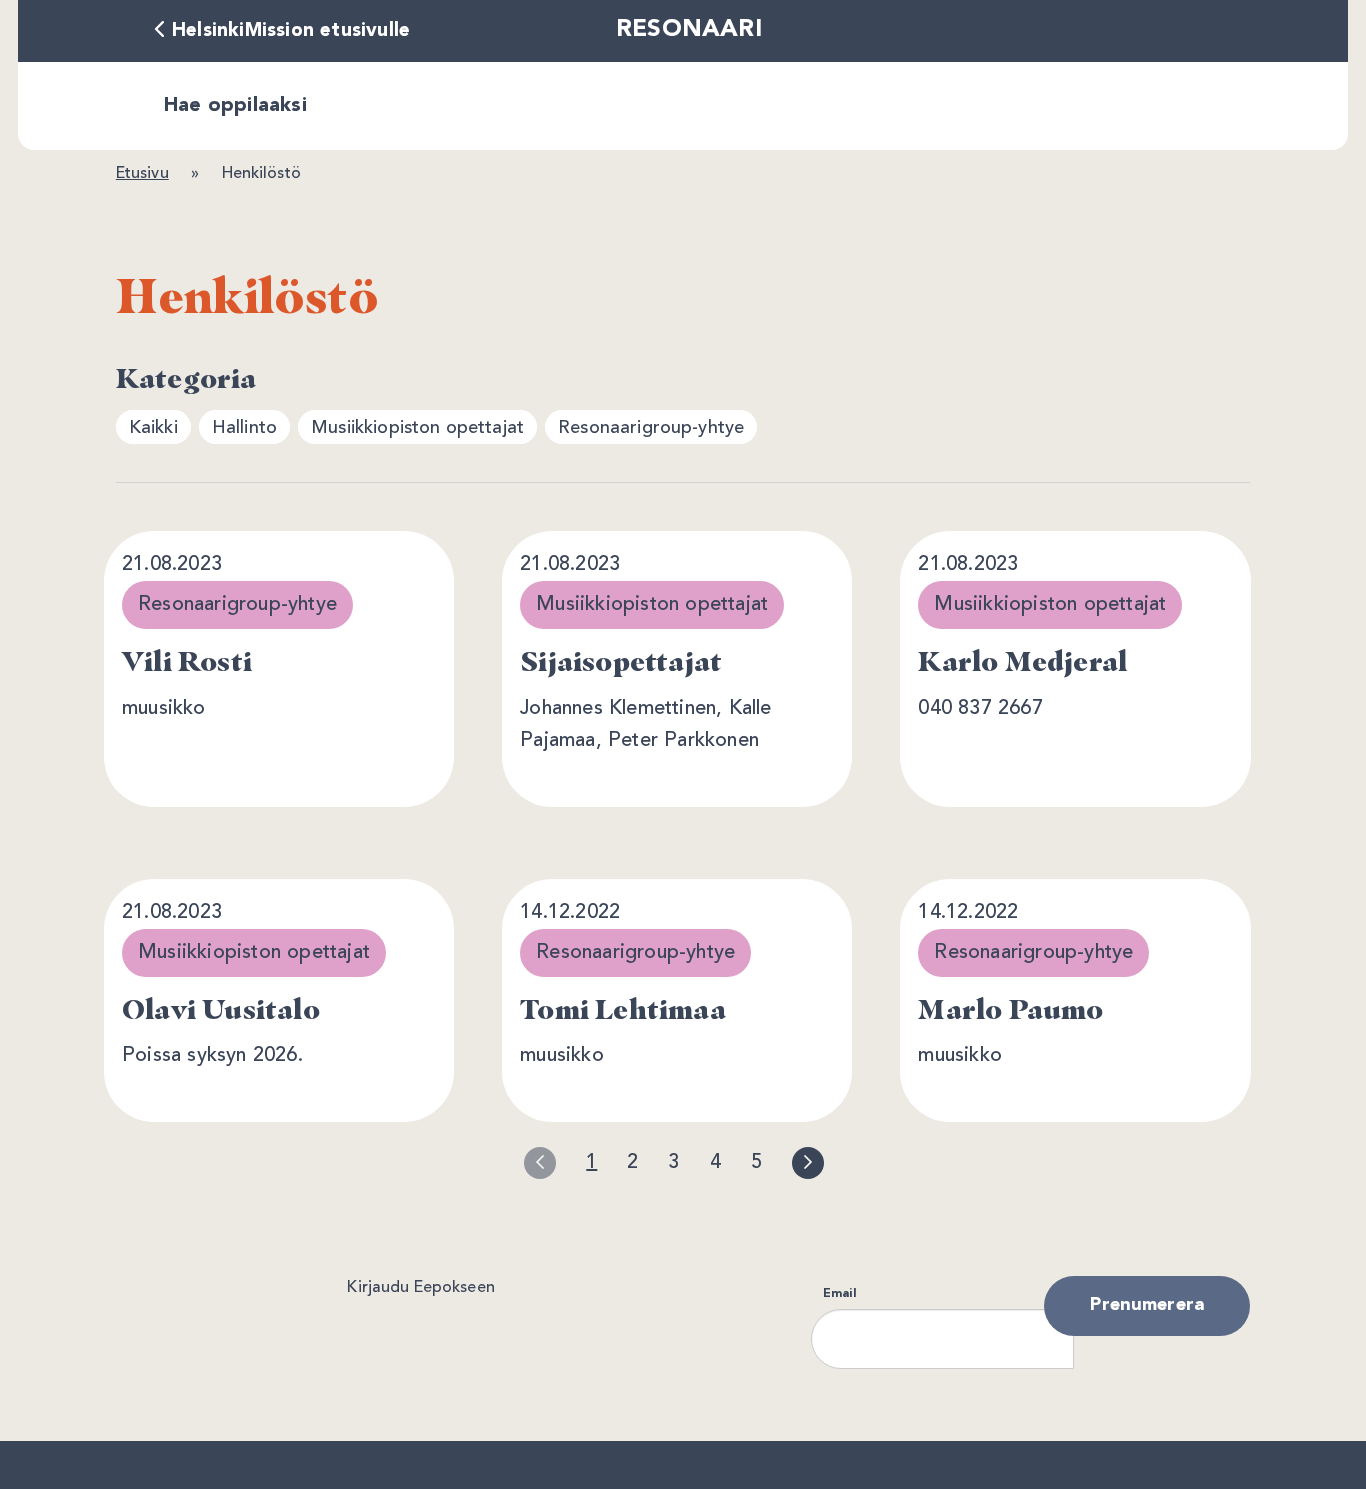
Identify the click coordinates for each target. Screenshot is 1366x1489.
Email (839, 1294)
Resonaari (689, 30)
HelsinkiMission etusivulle (291, 31)
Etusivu (142, 174)
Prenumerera (1147, 1305)
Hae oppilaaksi (235, 106)
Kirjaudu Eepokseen (420, 1288)
